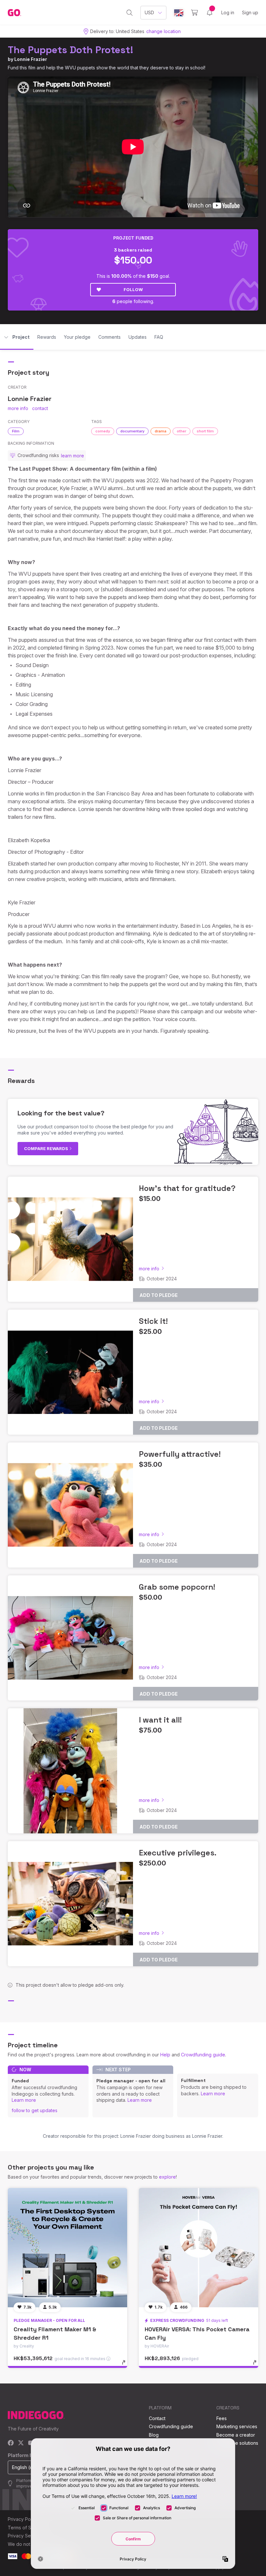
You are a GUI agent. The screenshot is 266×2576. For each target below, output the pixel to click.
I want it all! (160, 1720)
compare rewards (47, 1148)
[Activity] (210, 13)
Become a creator (236, 2435)
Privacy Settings (25, 2536)
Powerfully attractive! (180, 1454)
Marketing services (237, 2426)
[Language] (179, 13)
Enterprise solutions (237, 2443)
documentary (132, 431)
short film (205, 431)
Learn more (24, 2100)
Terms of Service (26, 2528)
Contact (157, 2418)
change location (163, 31)
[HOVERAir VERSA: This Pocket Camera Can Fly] (199, 2248)
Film (16, 431)
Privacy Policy (23, 2519)
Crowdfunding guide (203, 2055)
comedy (103, 431)
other (181, 431)
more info (18, 408)
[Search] (130, 13)
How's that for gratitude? (187, 1188)
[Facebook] (11, 2443)
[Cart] (194, 13)
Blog (154, 2435)
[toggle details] (127, 2366)
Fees (222, 2418)
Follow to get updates (35, 2110)
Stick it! (153, 1321)
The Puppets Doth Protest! (71, 50)
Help (165, 2055)
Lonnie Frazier (31, 59)
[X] (21, 2443)
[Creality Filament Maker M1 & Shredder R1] (67, 2248)
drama (161, 431)
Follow (133, 289)
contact (40, 408)
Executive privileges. (178, 1853)
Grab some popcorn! (177, 1587)
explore (167, 2177)
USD (149, 12)
